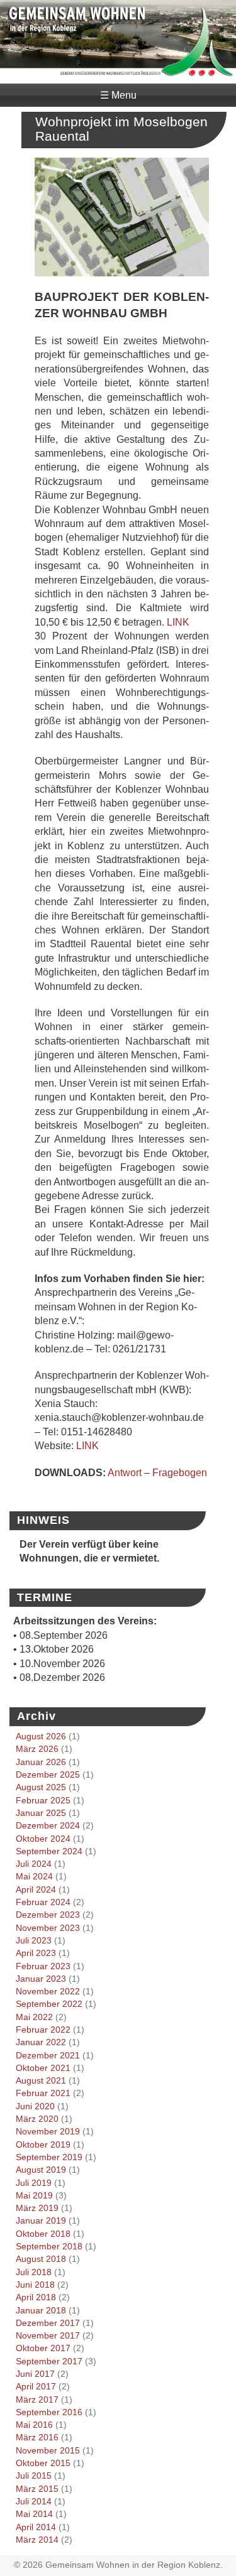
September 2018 (49, 2246)
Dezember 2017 (48, 2323)
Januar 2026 (41, 1762)
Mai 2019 (34, 2195)
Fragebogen (180, 1473)
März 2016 (37, 2437)
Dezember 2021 (48, 2055)
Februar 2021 (43, 2093)
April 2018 (36, 2297)
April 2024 (36, 1889)
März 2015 (37, 2489)
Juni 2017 (35, 2374)
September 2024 (49, 1851)
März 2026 (37, 1749)
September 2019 (49, 2157)
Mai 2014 (34, 2514)
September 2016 (49, 2412)
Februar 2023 (43, 1966)
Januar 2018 (41, 2310)
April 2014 (36, 2527)
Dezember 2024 (48, 1825)
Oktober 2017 (43, 2348)
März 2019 (37, 2208)
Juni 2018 (35, 2285)
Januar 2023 (41, 1979)
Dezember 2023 (48, 1915)
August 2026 (41, 1736)
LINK (178, 622)
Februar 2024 (43, 1902)
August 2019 (41, 2170)
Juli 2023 (34, 1940)
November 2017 (48, 2335)
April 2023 (36, 1953)
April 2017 (36, 2386)
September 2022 (49, 2004)
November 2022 (48, 1991)
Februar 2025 (43, 1800)
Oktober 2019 (43, 2144)
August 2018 (41, 2259)
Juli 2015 (34, 2475)
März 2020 (37, 2119)
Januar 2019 (41, 2220)
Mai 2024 (34, 1876)
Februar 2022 (43, 2030)
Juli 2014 (34, 2501)
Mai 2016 (34, 2425)
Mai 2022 (34, 2017)
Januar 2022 (41, 2042)
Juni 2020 (35, 2106)
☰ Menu (118, 95)
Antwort (125, 1473)
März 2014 (37, 2540)
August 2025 (41, 1787)
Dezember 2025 (48, 1774)
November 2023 (48, 1928)
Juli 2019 (34, 2183)
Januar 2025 (41, 1813)
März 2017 (37, 2399)
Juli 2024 (34, 1864)
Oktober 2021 (43, 2068)
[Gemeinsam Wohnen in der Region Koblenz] (118, 71)
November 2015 (48, 2450)
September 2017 (49, 2361)
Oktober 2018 (43, 2234)
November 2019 (48, 2131)
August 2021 (41, 2080)
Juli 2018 (34, 2272)
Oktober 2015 (43, 2463)
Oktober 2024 (43, 1839)
